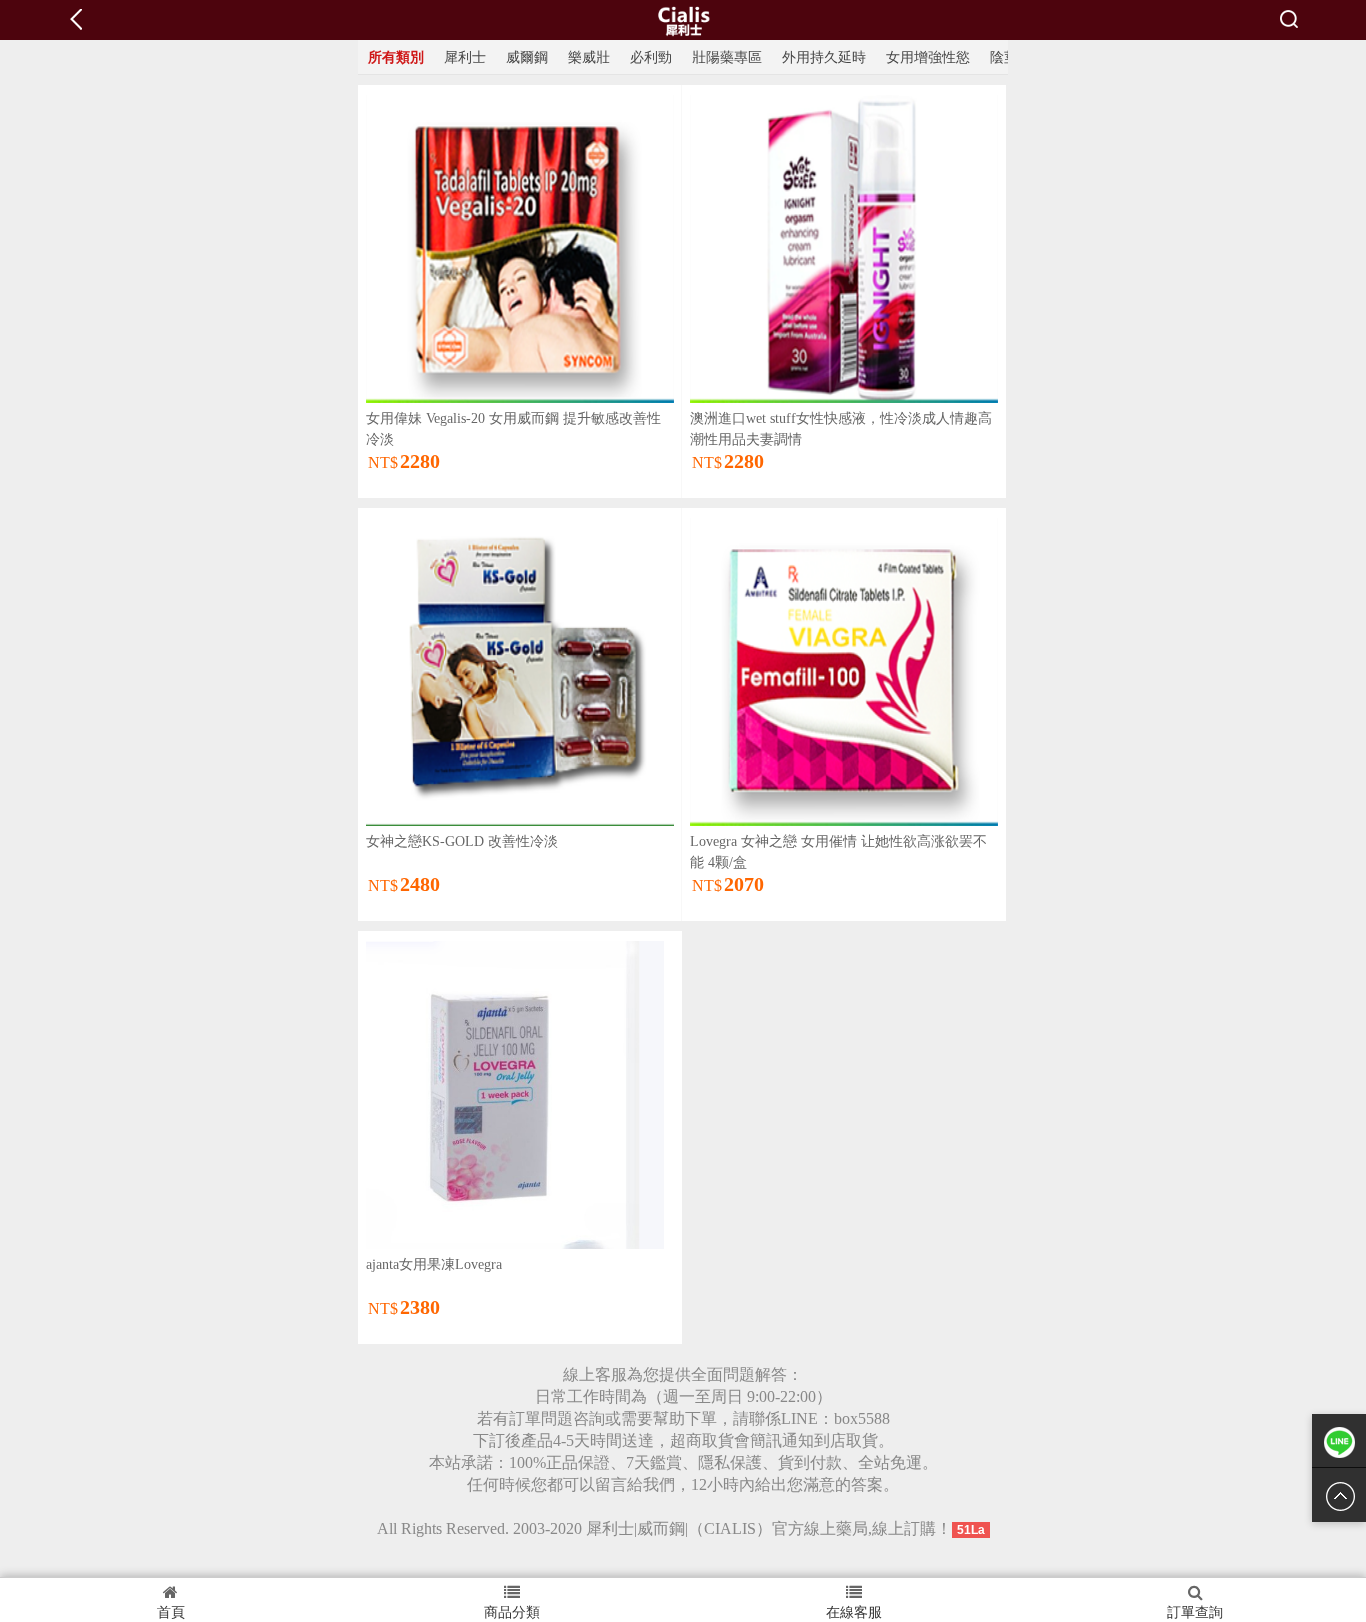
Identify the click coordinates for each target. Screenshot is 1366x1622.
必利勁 (651, 57)
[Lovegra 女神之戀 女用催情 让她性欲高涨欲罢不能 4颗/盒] (844, 670)
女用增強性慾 (928, 57)
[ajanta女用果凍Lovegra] (515, 1093)
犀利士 (465, 57)
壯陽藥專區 (727, 57)
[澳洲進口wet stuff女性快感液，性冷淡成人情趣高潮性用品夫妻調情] (844, 247)
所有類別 (396, 57)
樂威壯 (589, 57)
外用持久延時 (824, 57)
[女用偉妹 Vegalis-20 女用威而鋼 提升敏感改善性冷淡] (520, 247)
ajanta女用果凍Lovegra (434, 1264)
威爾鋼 (527, 57)
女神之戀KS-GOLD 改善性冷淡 (462, 841)
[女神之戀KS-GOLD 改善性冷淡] (520, 670)
